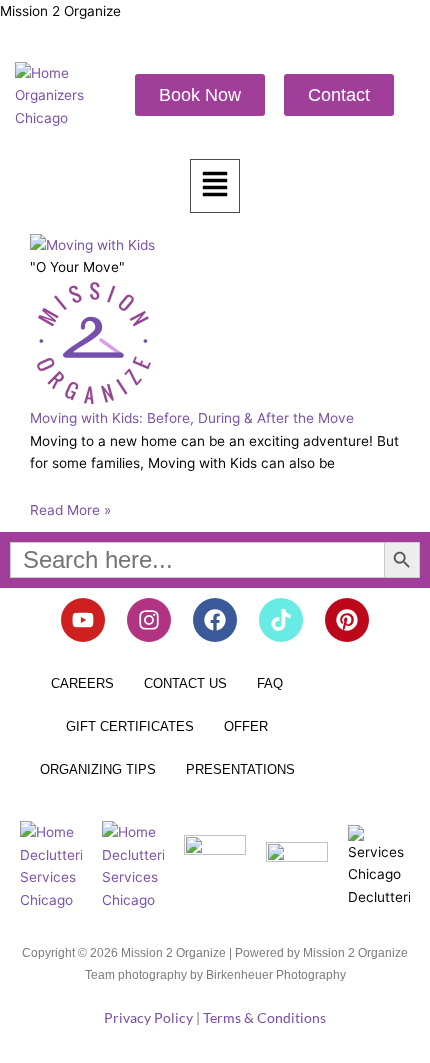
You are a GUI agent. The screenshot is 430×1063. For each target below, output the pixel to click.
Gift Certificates (130, 726)
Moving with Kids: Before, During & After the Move (192, 418)
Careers (82, 683)
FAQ (270, 683)
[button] (215, 186)
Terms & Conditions (264, 1017)
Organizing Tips (98, 769)
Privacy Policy (148, 1017)
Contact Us (185, 683)
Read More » (70, 510)
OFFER (246, 726)
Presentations (240, 769)
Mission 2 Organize (60, 11)
